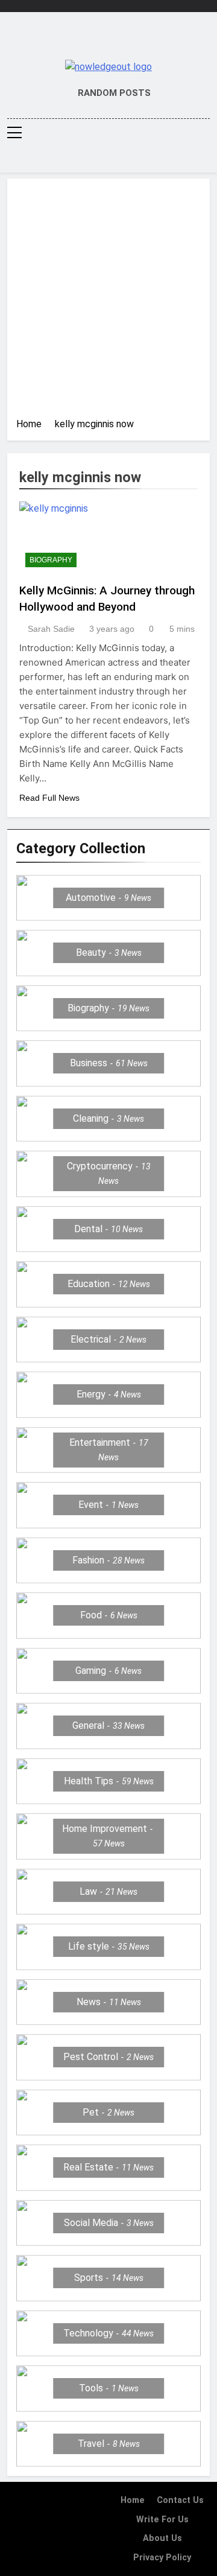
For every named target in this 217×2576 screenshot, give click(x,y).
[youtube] (134, 40)
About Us (162, 2538)
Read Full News (49, 798)
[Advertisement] (108, 302)
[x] (108, 40)
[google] (119, 40)
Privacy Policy (162, 2558)
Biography (51, 560)
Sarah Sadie (51, 629)
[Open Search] (206, 159)
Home (133, 2500)
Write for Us (162, 2520)
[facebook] (83, 40)
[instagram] (98, 40)
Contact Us (180, 2500)
